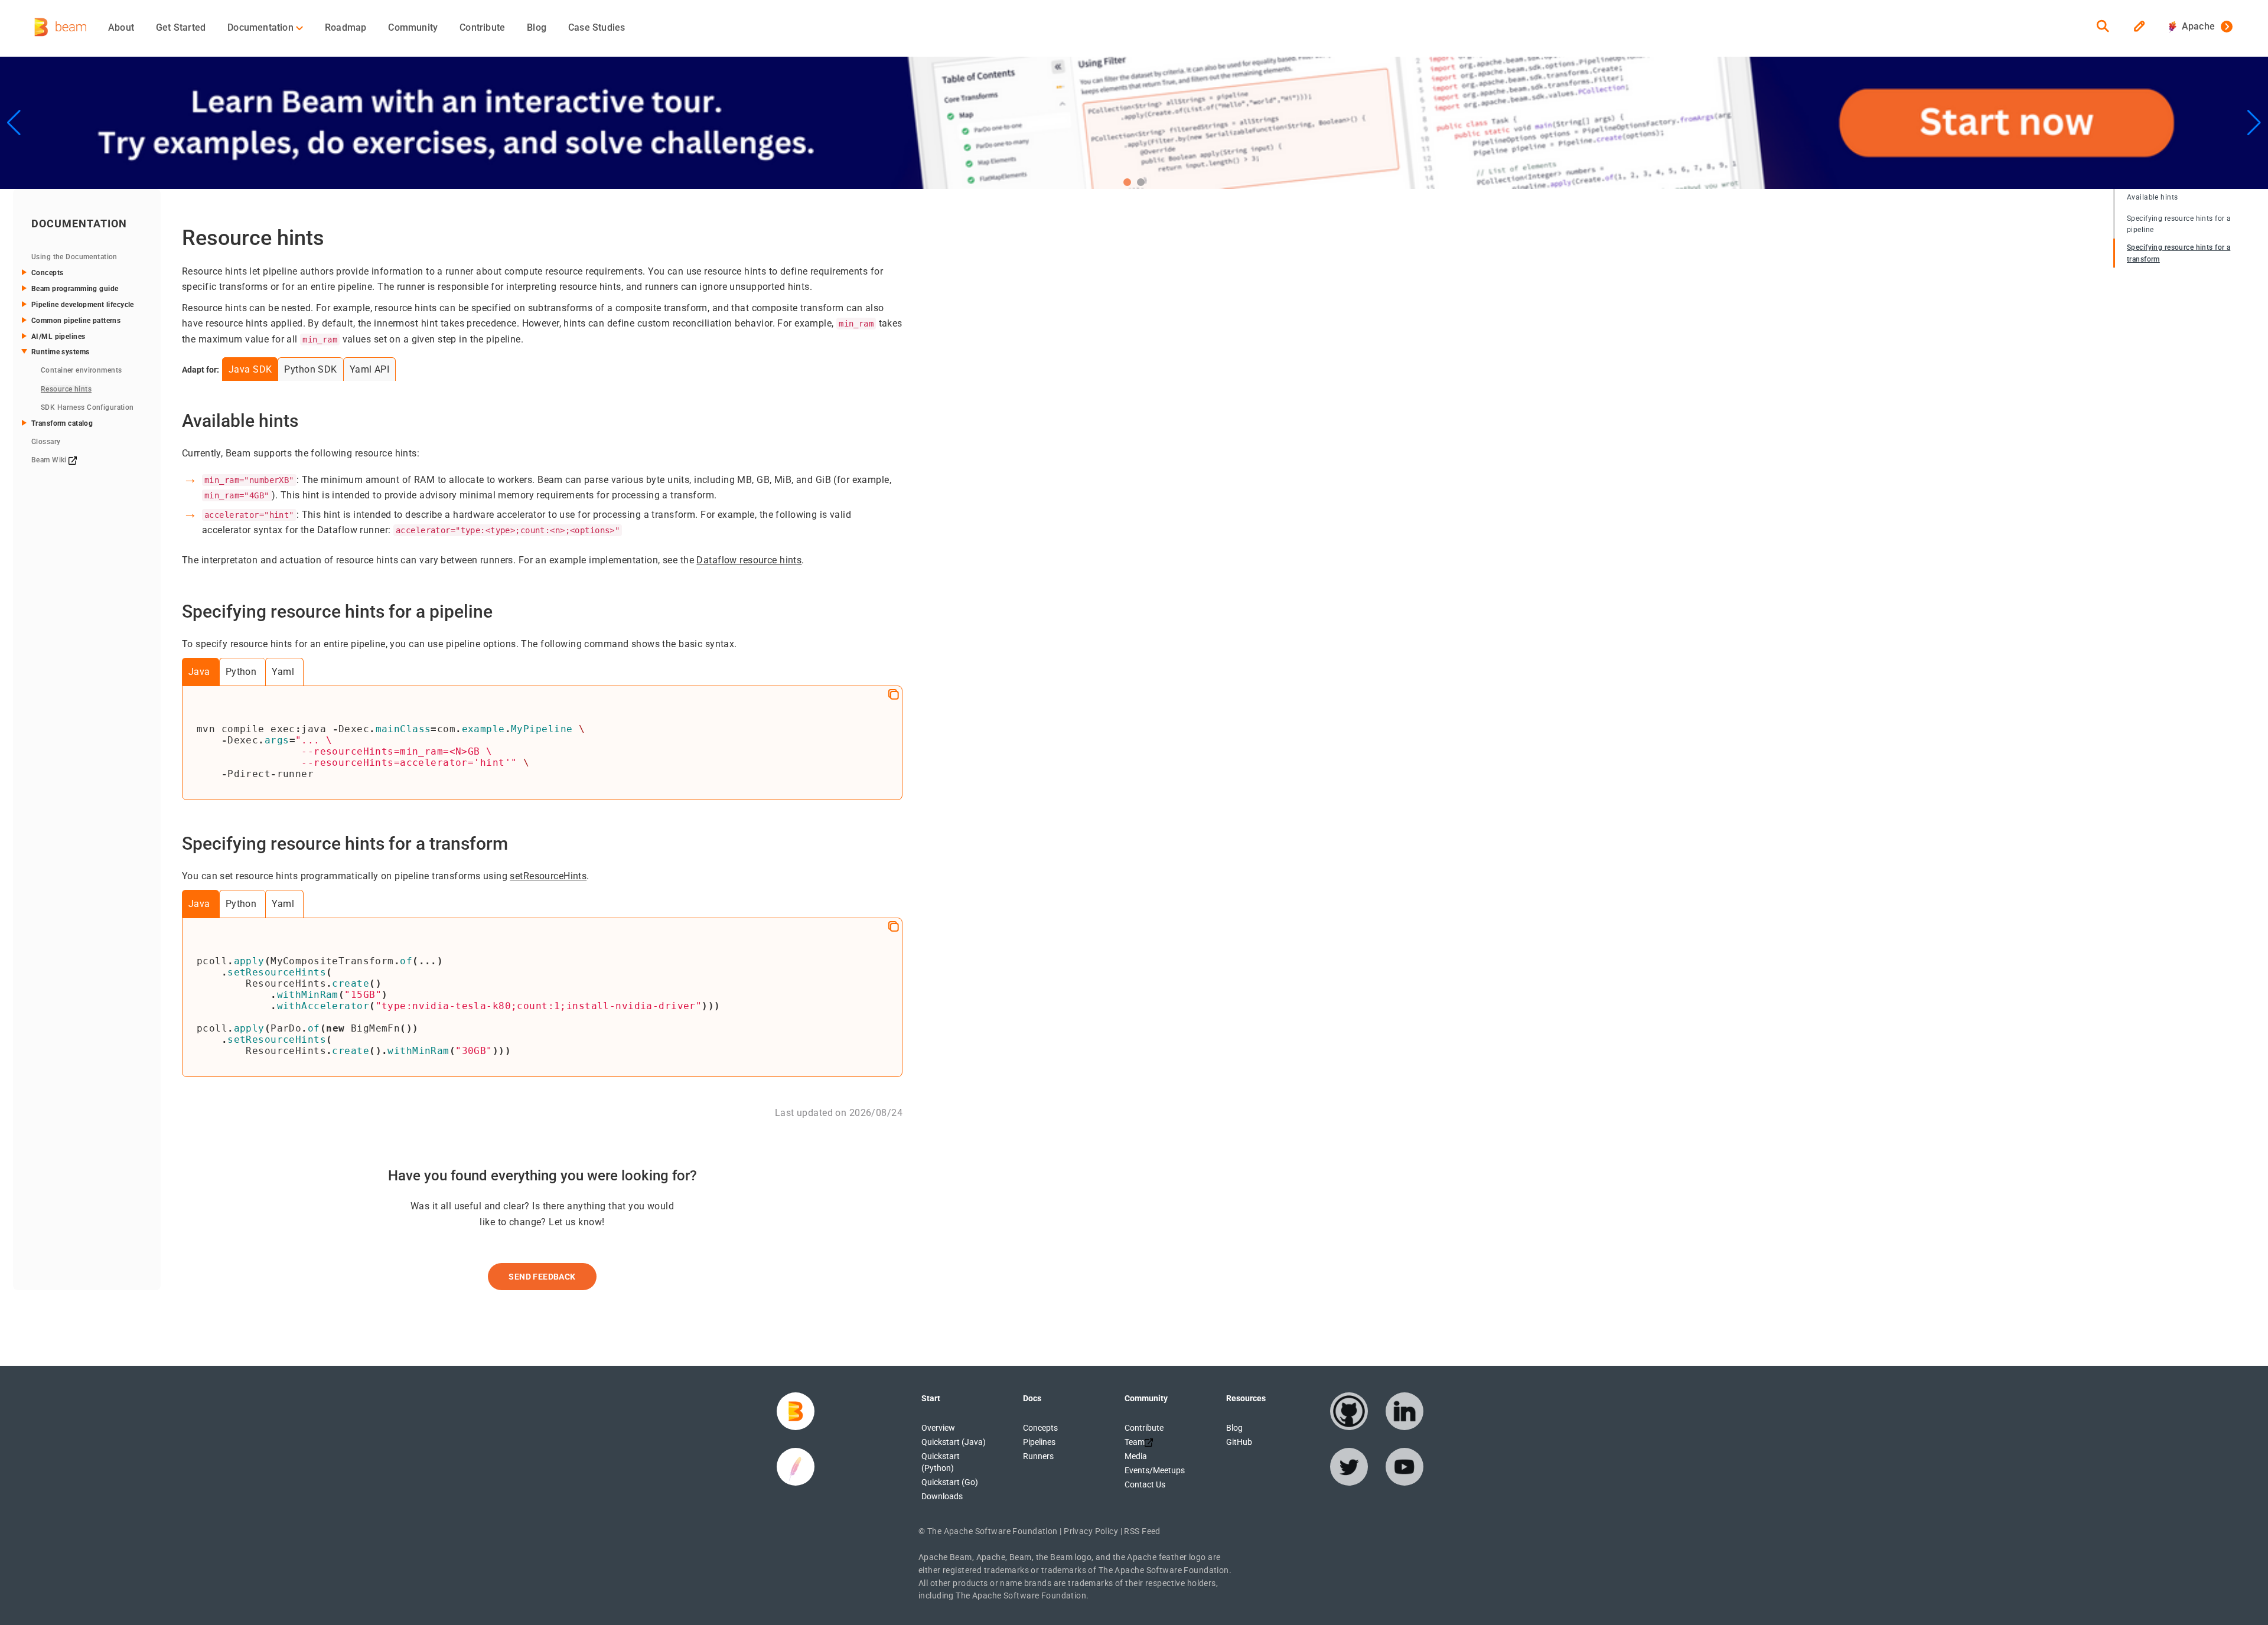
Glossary (46, 442)
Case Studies (597, 27)
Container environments (81, 370)
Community (413, 27)
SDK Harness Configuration (87, 407)
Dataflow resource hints (749, 560)
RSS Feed (1142, 1531)
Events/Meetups (1155, 1470)
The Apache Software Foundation (993, 1531)
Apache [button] (2196, 26)
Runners (1038, 1456)
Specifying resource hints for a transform (2179, 253)
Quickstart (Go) (950, 1482)
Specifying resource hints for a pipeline (2179, 224)
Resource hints (66, 389)
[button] (1127, 182)
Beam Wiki (50, 460)
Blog (537, 27)
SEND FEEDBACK (542, 1277)
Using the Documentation (74, 257)
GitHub (1239, 1442)
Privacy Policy (1091, 1531)
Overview (938, 1428)
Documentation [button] (262, 27)
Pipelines (1039, 1442)
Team (1135, 1442)
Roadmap (346, 27)
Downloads (942, 1496)
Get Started (181, 27)
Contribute (482, 27)
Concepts (1040, 1428)
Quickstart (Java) (954, 1442)
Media (1136, 1456)
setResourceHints (548, 876)
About (121, 27)
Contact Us (1145, 1484)
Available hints (2152, 197)
